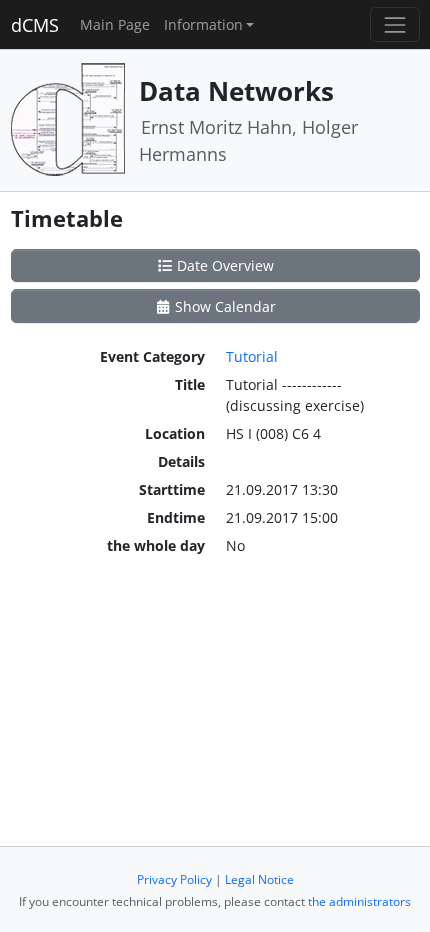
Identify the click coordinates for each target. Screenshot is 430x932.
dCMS (35, 25)
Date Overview (223, 265)
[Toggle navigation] (394, 24)
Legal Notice (259, 879)
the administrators (359, 901)
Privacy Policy (174, 879)
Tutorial (252, 356)
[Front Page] (68, 118)
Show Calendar (223, 306)
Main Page (115, 24)
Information (203, 24)
